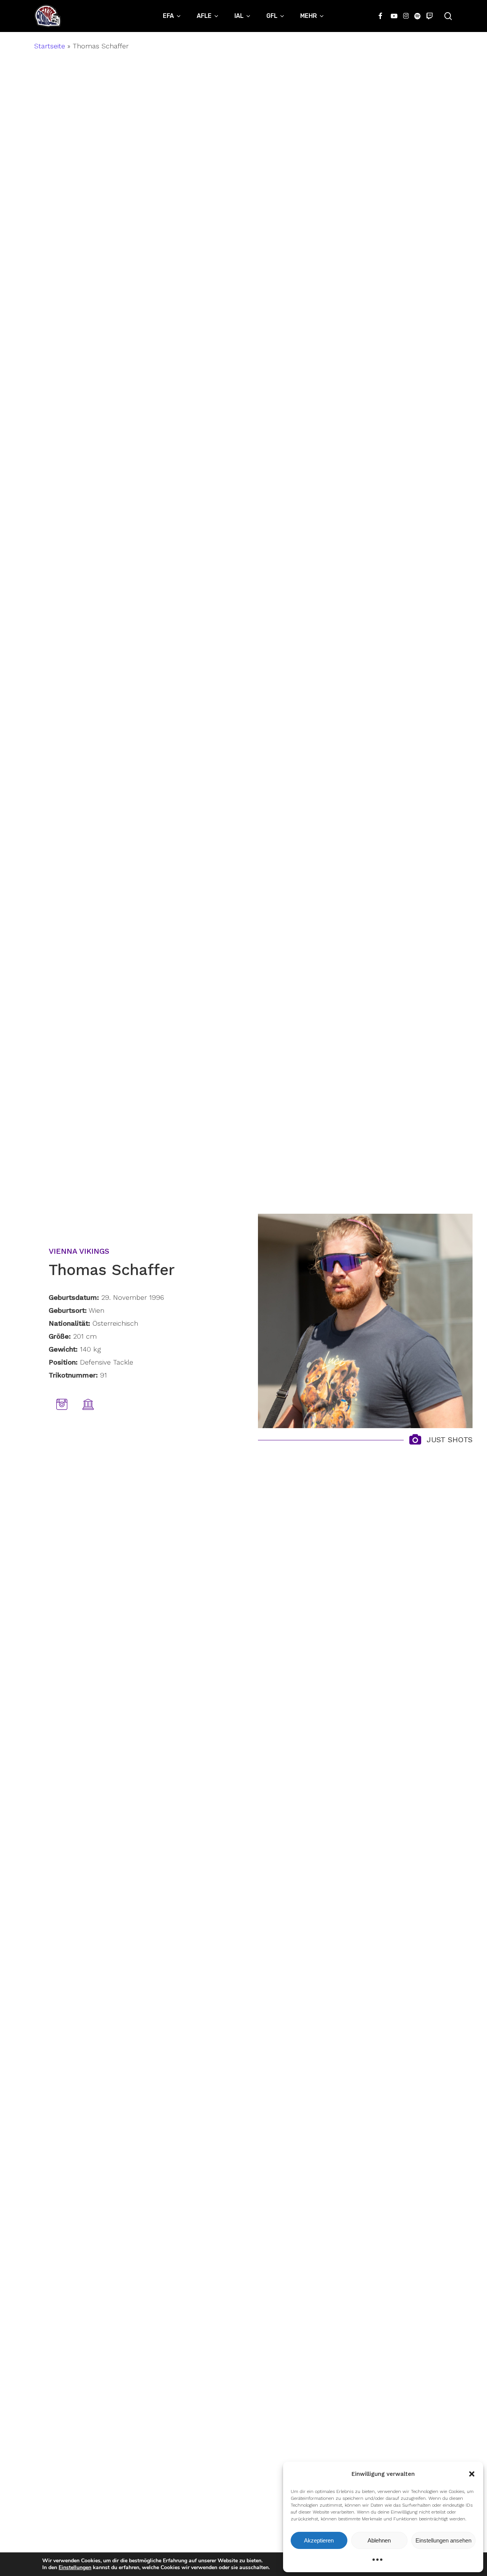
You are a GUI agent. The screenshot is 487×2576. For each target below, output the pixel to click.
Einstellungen (75, 2568)
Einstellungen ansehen (443, 2540)
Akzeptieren (319, 2540)
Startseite (50, 46)
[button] (472, 2474)
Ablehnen (379, 2540)
